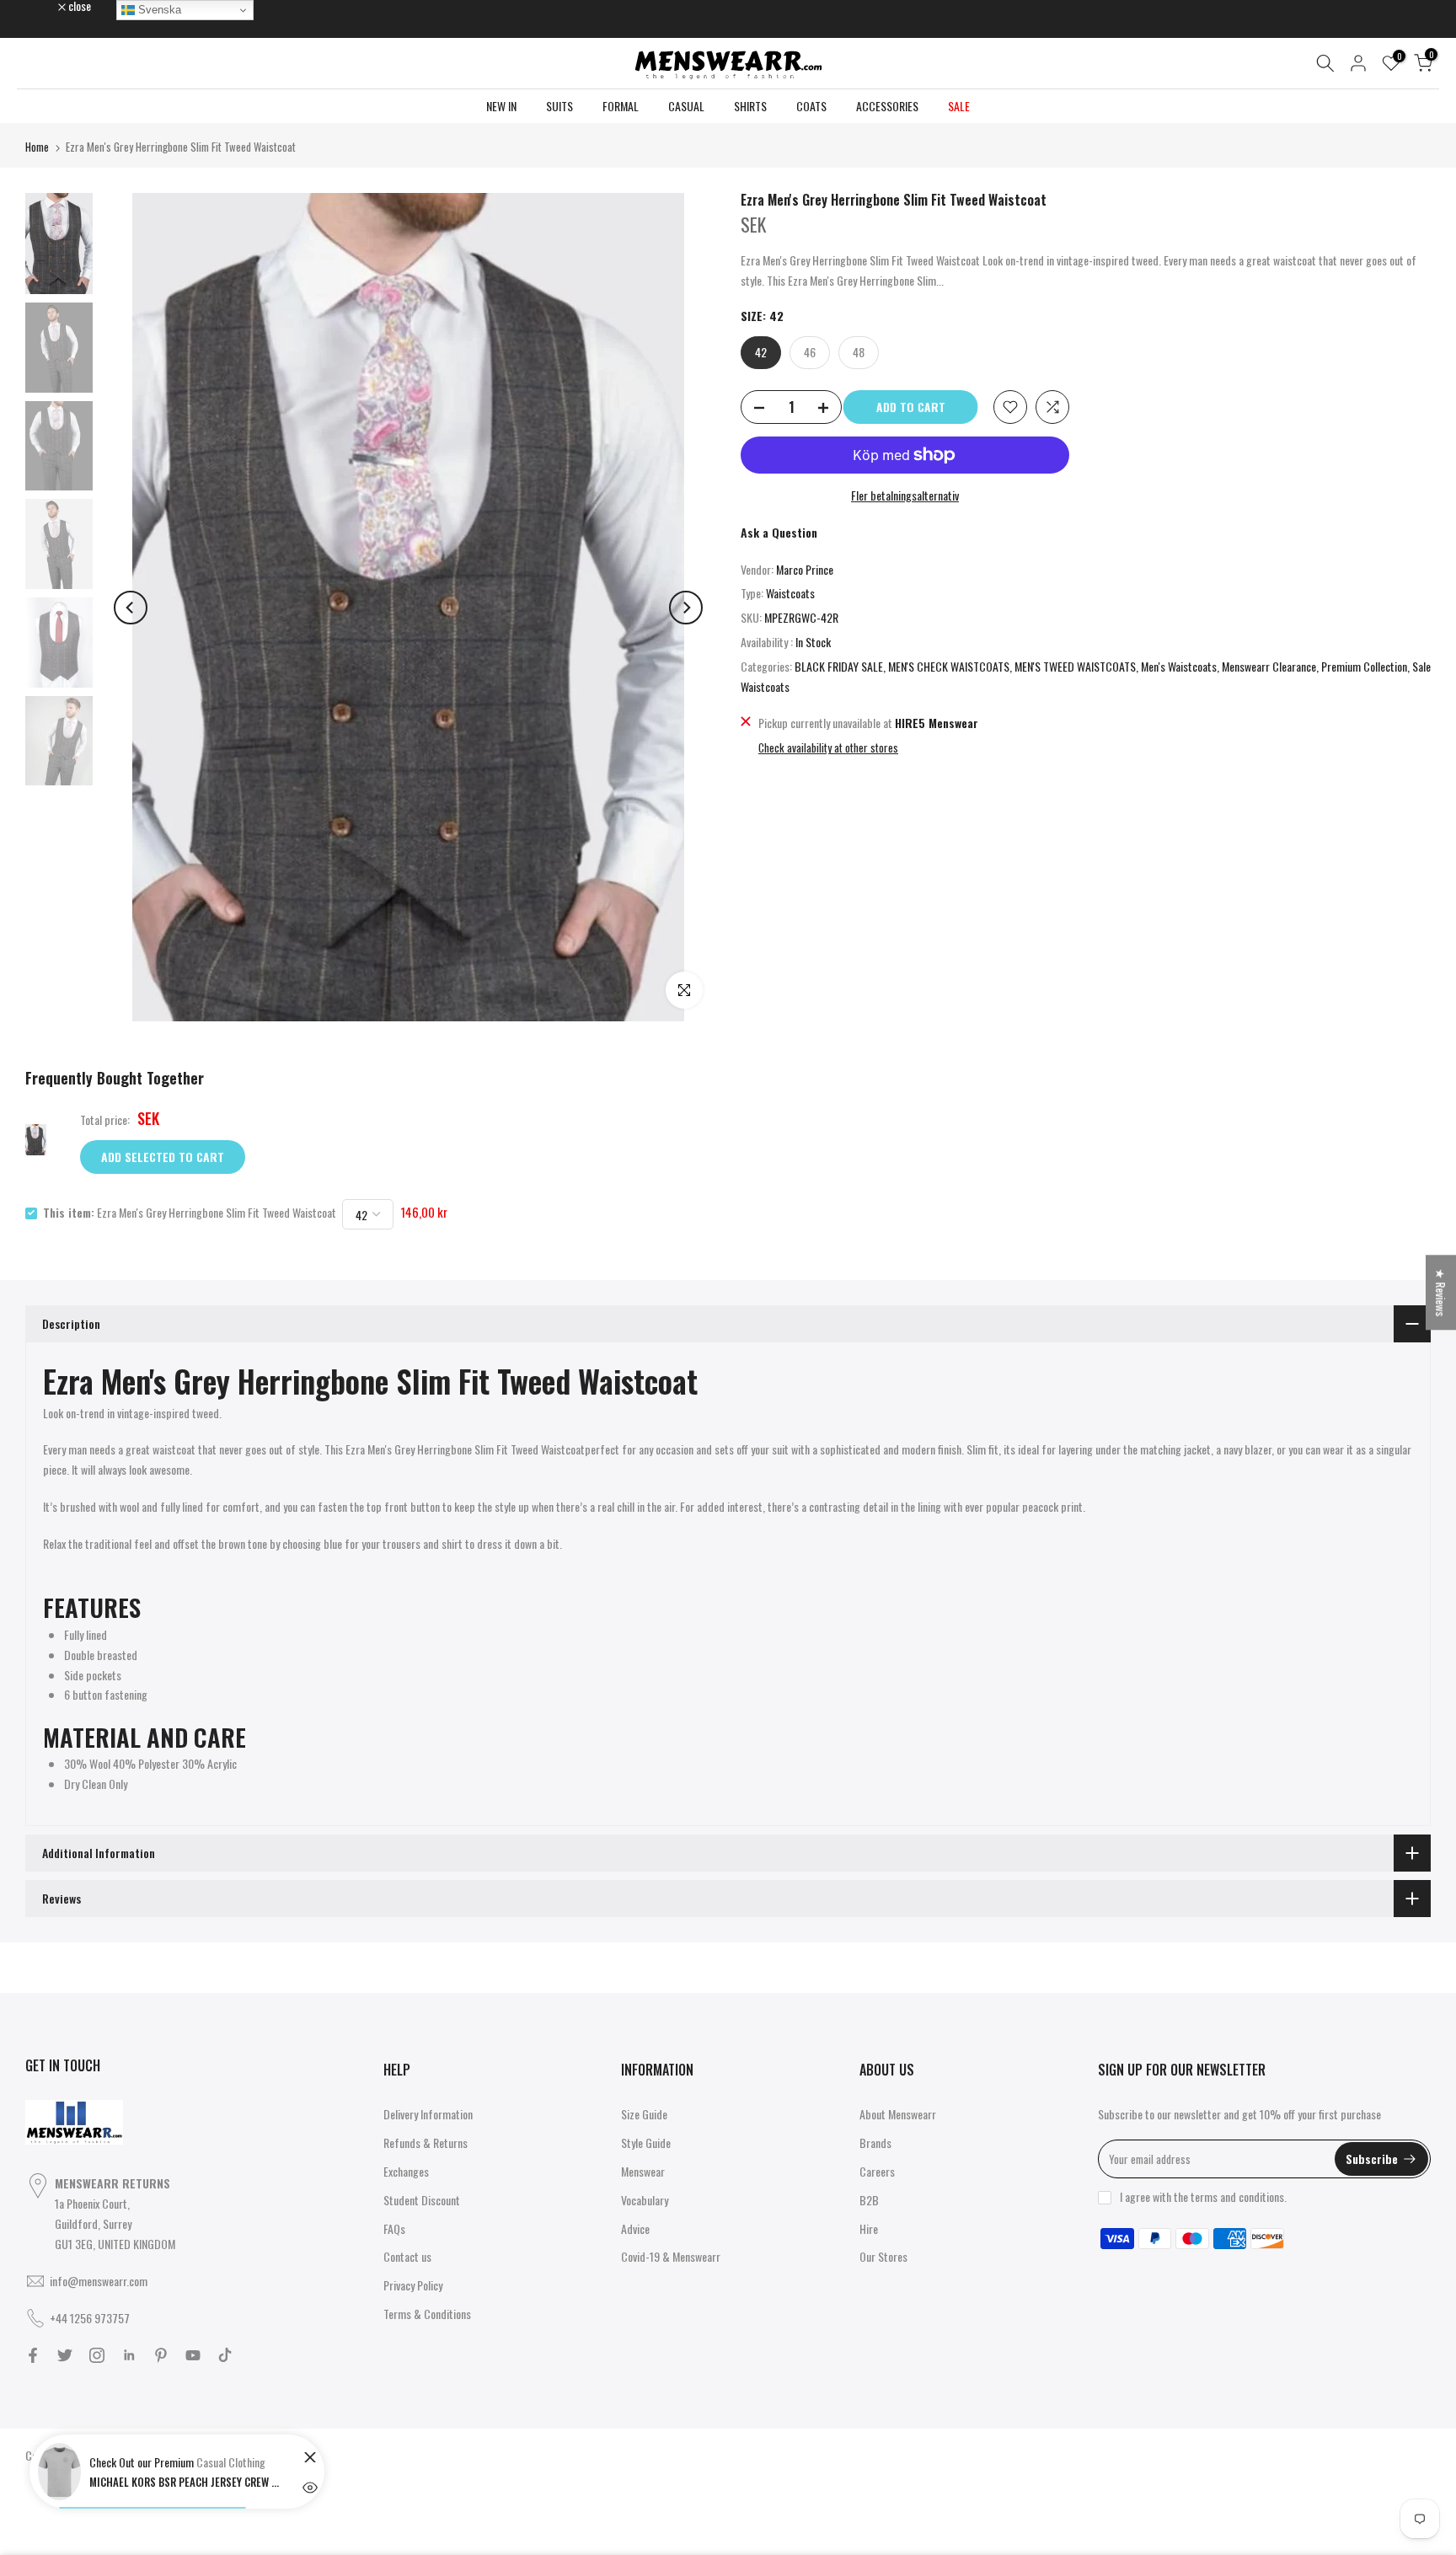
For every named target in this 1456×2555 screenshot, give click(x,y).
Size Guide (644, 2114)
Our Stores (883, 2256)
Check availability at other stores (828, 747)
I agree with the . (1203, 2196)
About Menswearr (898, 2114)
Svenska (158, 10)
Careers (877, 2171)
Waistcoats (790, 593)
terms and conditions (1237, 2196)
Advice (635, 2228)
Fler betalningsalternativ (905, 495)
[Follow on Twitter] (65, 2355)
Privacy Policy (413, 2285)
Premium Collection (1364, 666)
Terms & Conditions (427, 2314)
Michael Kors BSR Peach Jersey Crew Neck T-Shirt (186, 2482)
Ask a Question (779, 532)
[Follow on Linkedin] (129, 2355)
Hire (869, 2228)
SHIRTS (750, 106)
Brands (875, 2143)
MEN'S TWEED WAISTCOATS (1075, 666)
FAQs (394, 2228)
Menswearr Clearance (1269, 666)
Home (37, 147)
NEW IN (501, 106)
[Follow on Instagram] (97, 2355)
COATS (811, 106)
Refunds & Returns (426, 2143)
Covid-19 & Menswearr (671, 2256)
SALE (959, 106)
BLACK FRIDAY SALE (839, 666)
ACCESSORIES (887, 106)
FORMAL (621, 106)
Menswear (643, 2171)
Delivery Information (428, 2114)
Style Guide (646, 2143)
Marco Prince (805, 569)
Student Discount (422, 2200)
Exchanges (406, 2171)
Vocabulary (645, 2200)
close (45, 6)
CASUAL (686, 106)
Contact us (407, 2256)
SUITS (559, 106)
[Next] (686, 608)
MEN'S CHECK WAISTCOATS (949, 666)
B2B (869, 2200)
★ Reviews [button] (1441, 1292)
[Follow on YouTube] (193, 2355)
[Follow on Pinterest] (161, 2355)
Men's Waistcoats (1179, 666)
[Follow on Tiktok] (225, 2355)
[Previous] (131, 608)
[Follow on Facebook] (33, 2355)
